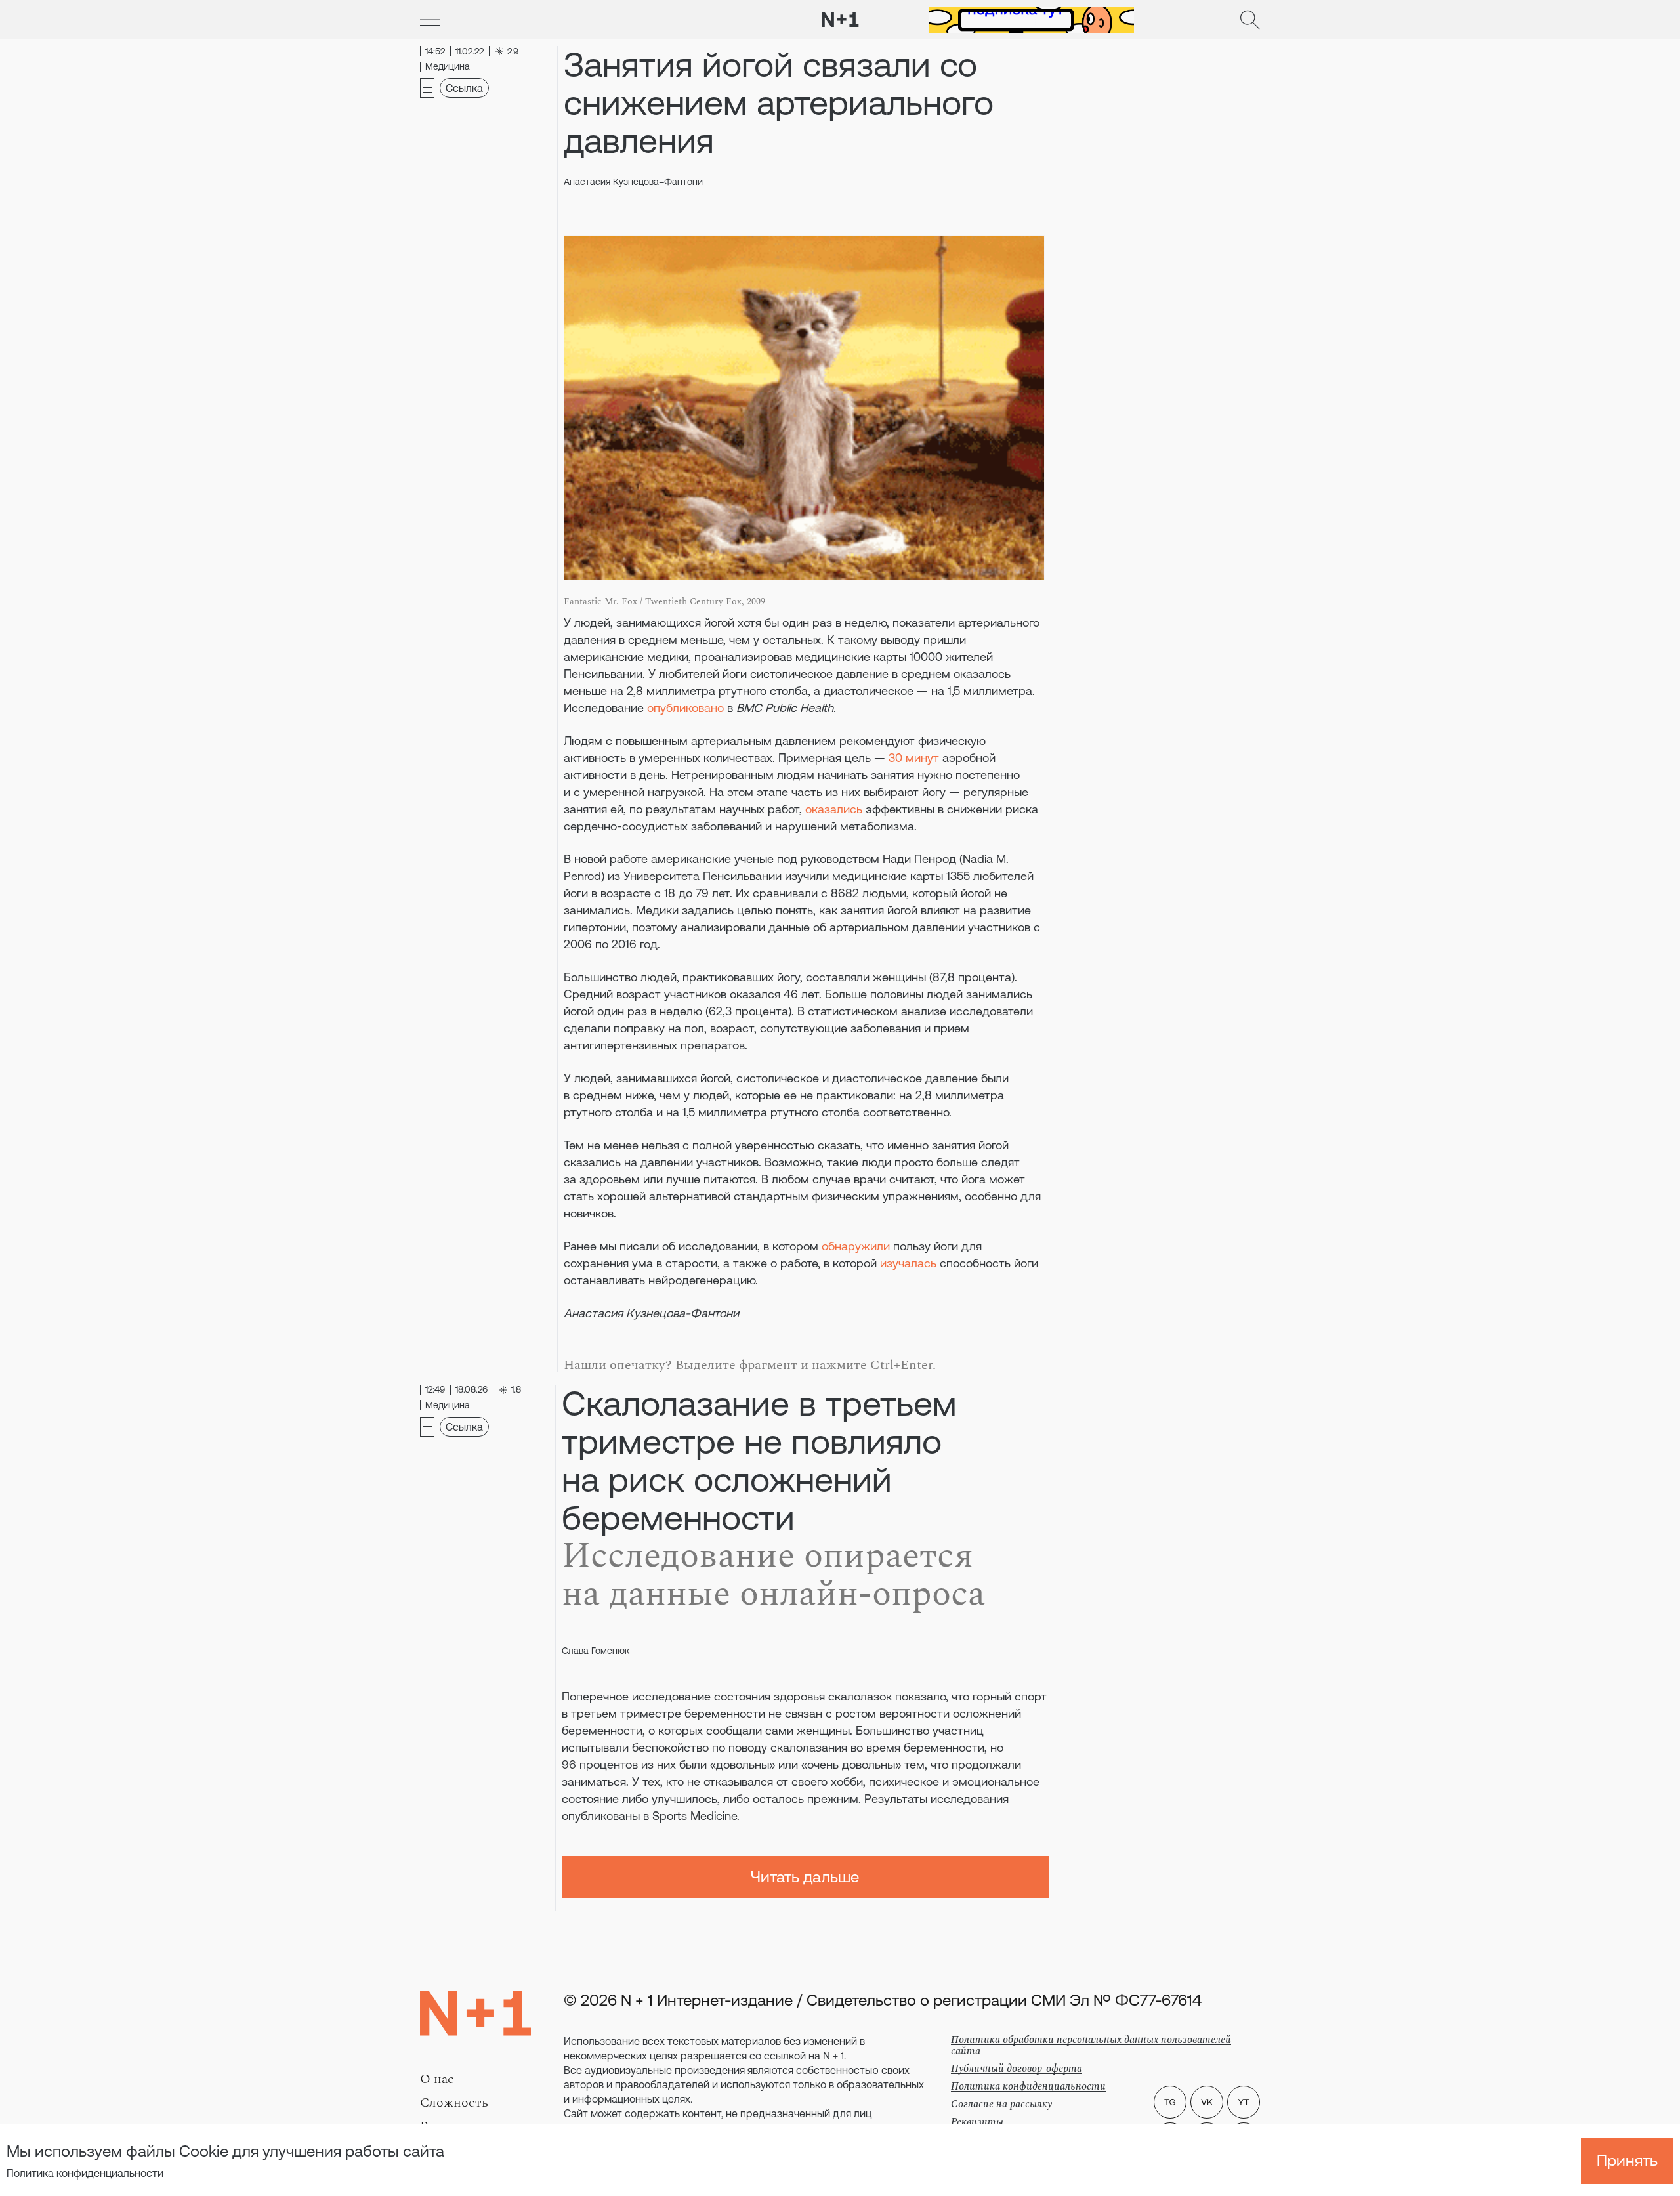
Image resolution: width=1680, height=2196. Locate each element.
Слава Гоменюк (596, 1651)
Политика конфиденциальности (85, 2173)
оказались (834, 809)
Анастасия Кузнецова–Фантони (633, 182)
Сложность (454, 2103)
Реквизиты (977, 2122)
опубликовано (685, 708)
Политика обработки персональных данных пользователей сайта (1091, 2045)
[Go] (430, 20)
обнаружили (856, 1246)
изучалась (908, 1263)
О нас (437, 2079)
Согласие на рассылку (1001, 2104)
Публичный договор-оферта (1017, 2069)
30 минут (914, 758)
